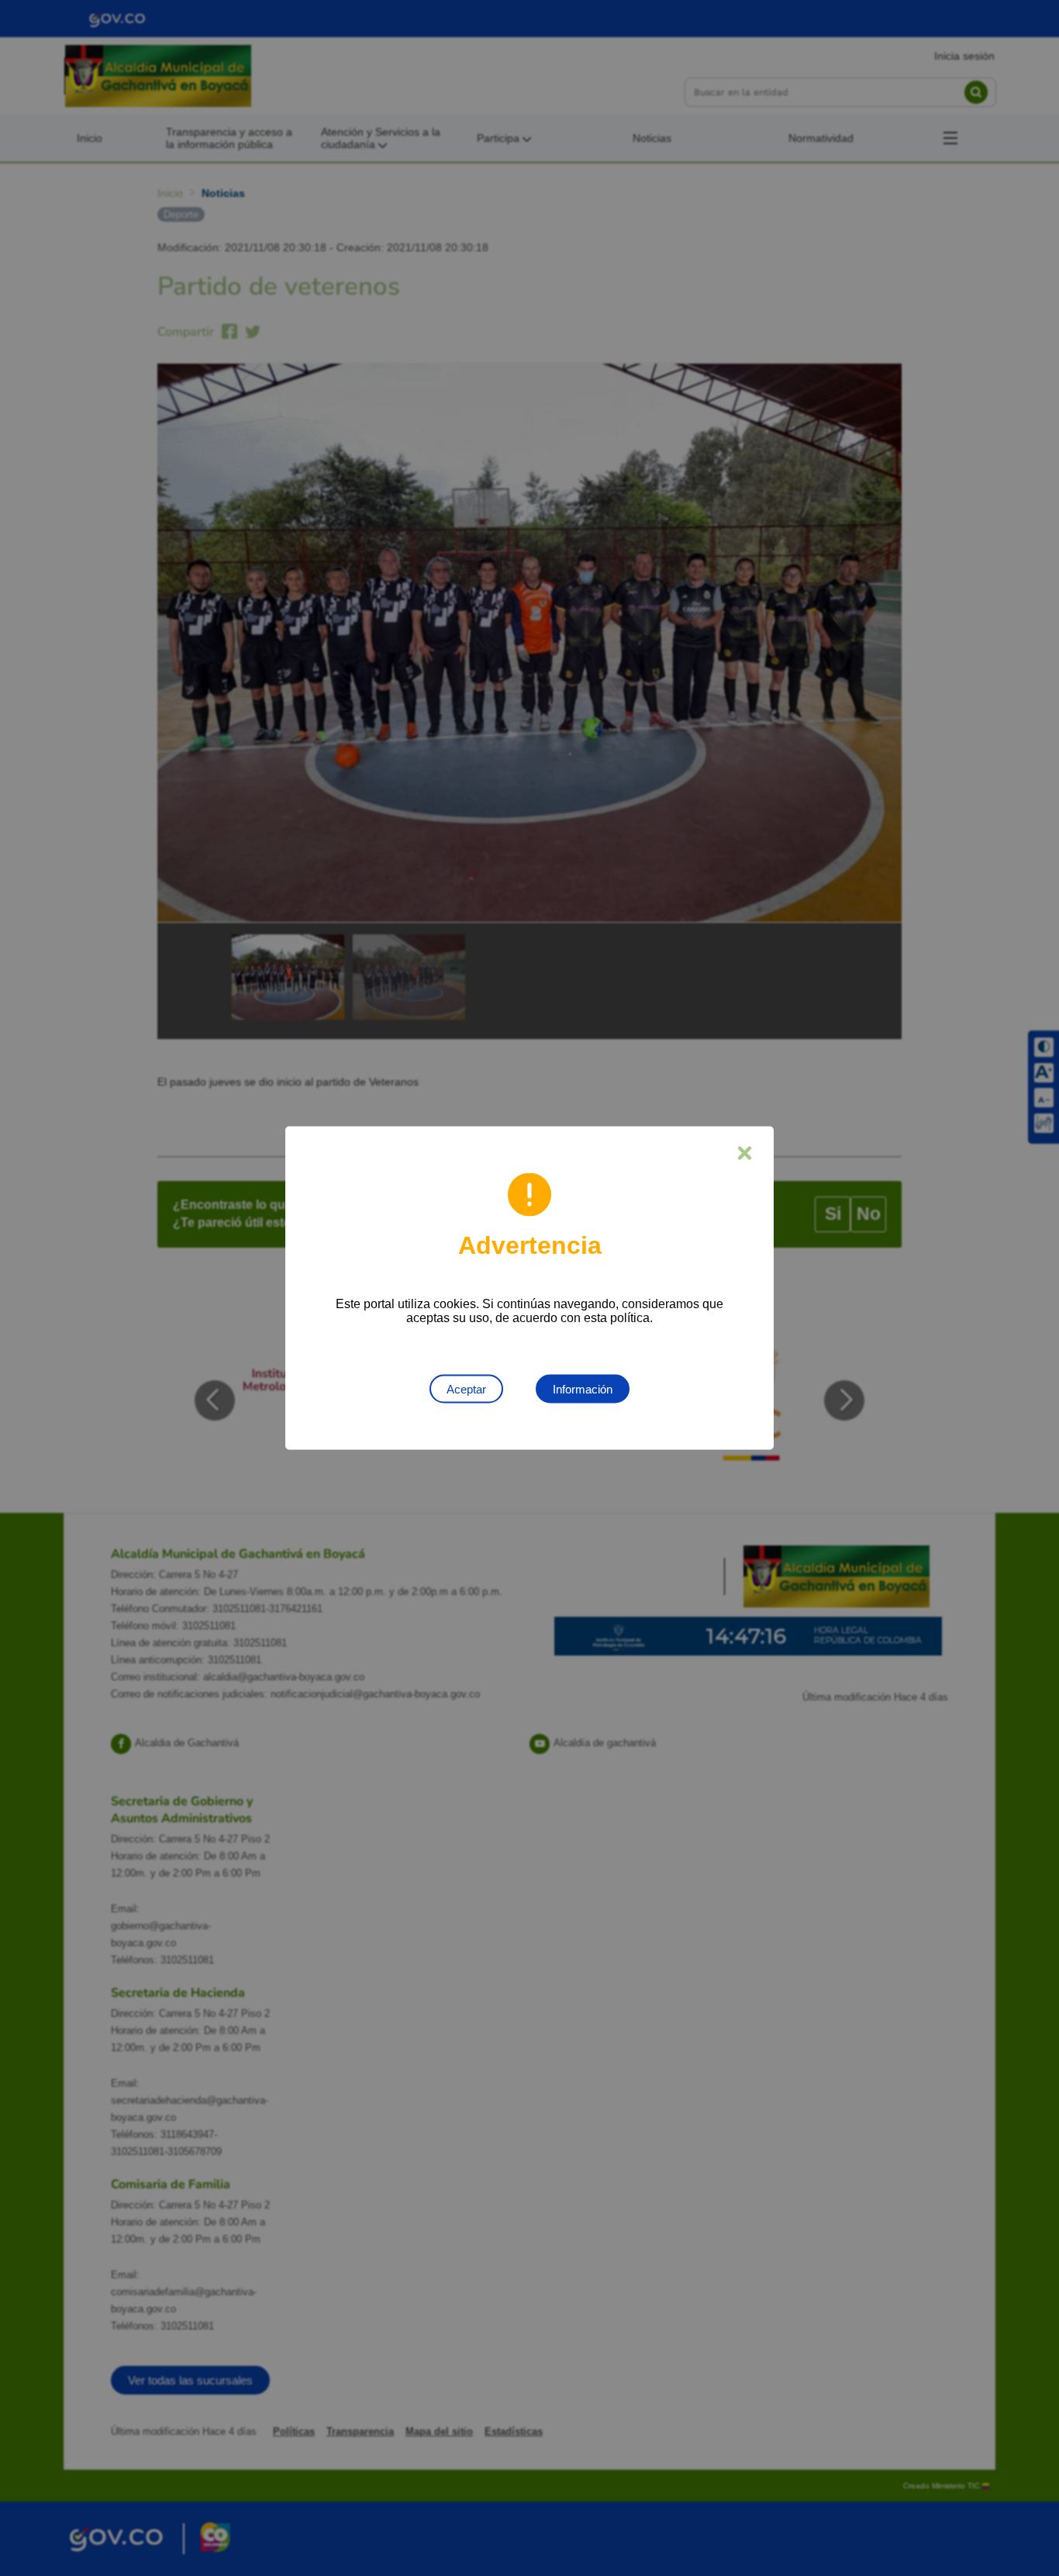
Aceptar (466, 1389)
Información (583, 1389)
